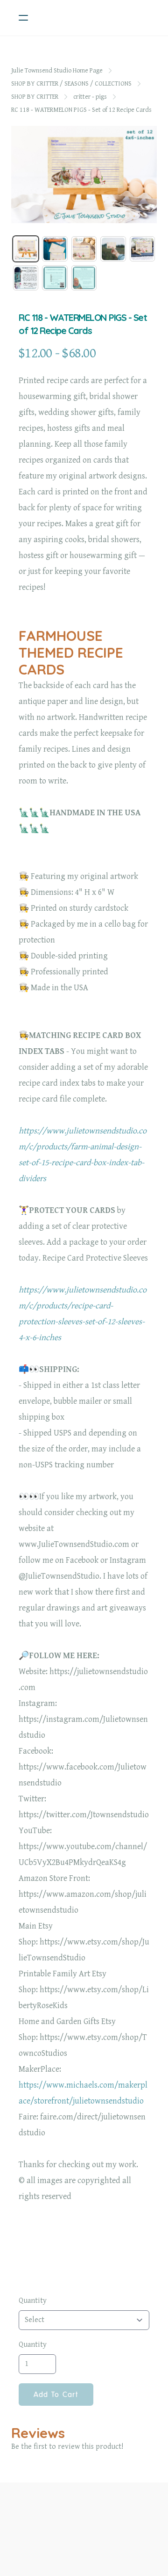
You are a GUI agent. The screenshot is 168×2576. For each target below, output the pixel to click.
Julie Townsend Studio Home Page (57, 71)
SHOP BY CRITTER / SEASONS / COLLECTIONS (71, 84)
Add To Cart (56, 2395)
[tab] (26, 249)
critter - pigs (90, 97)
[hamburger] (23, 18)
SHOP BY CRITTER (35, 97)
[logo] (96, 18)
